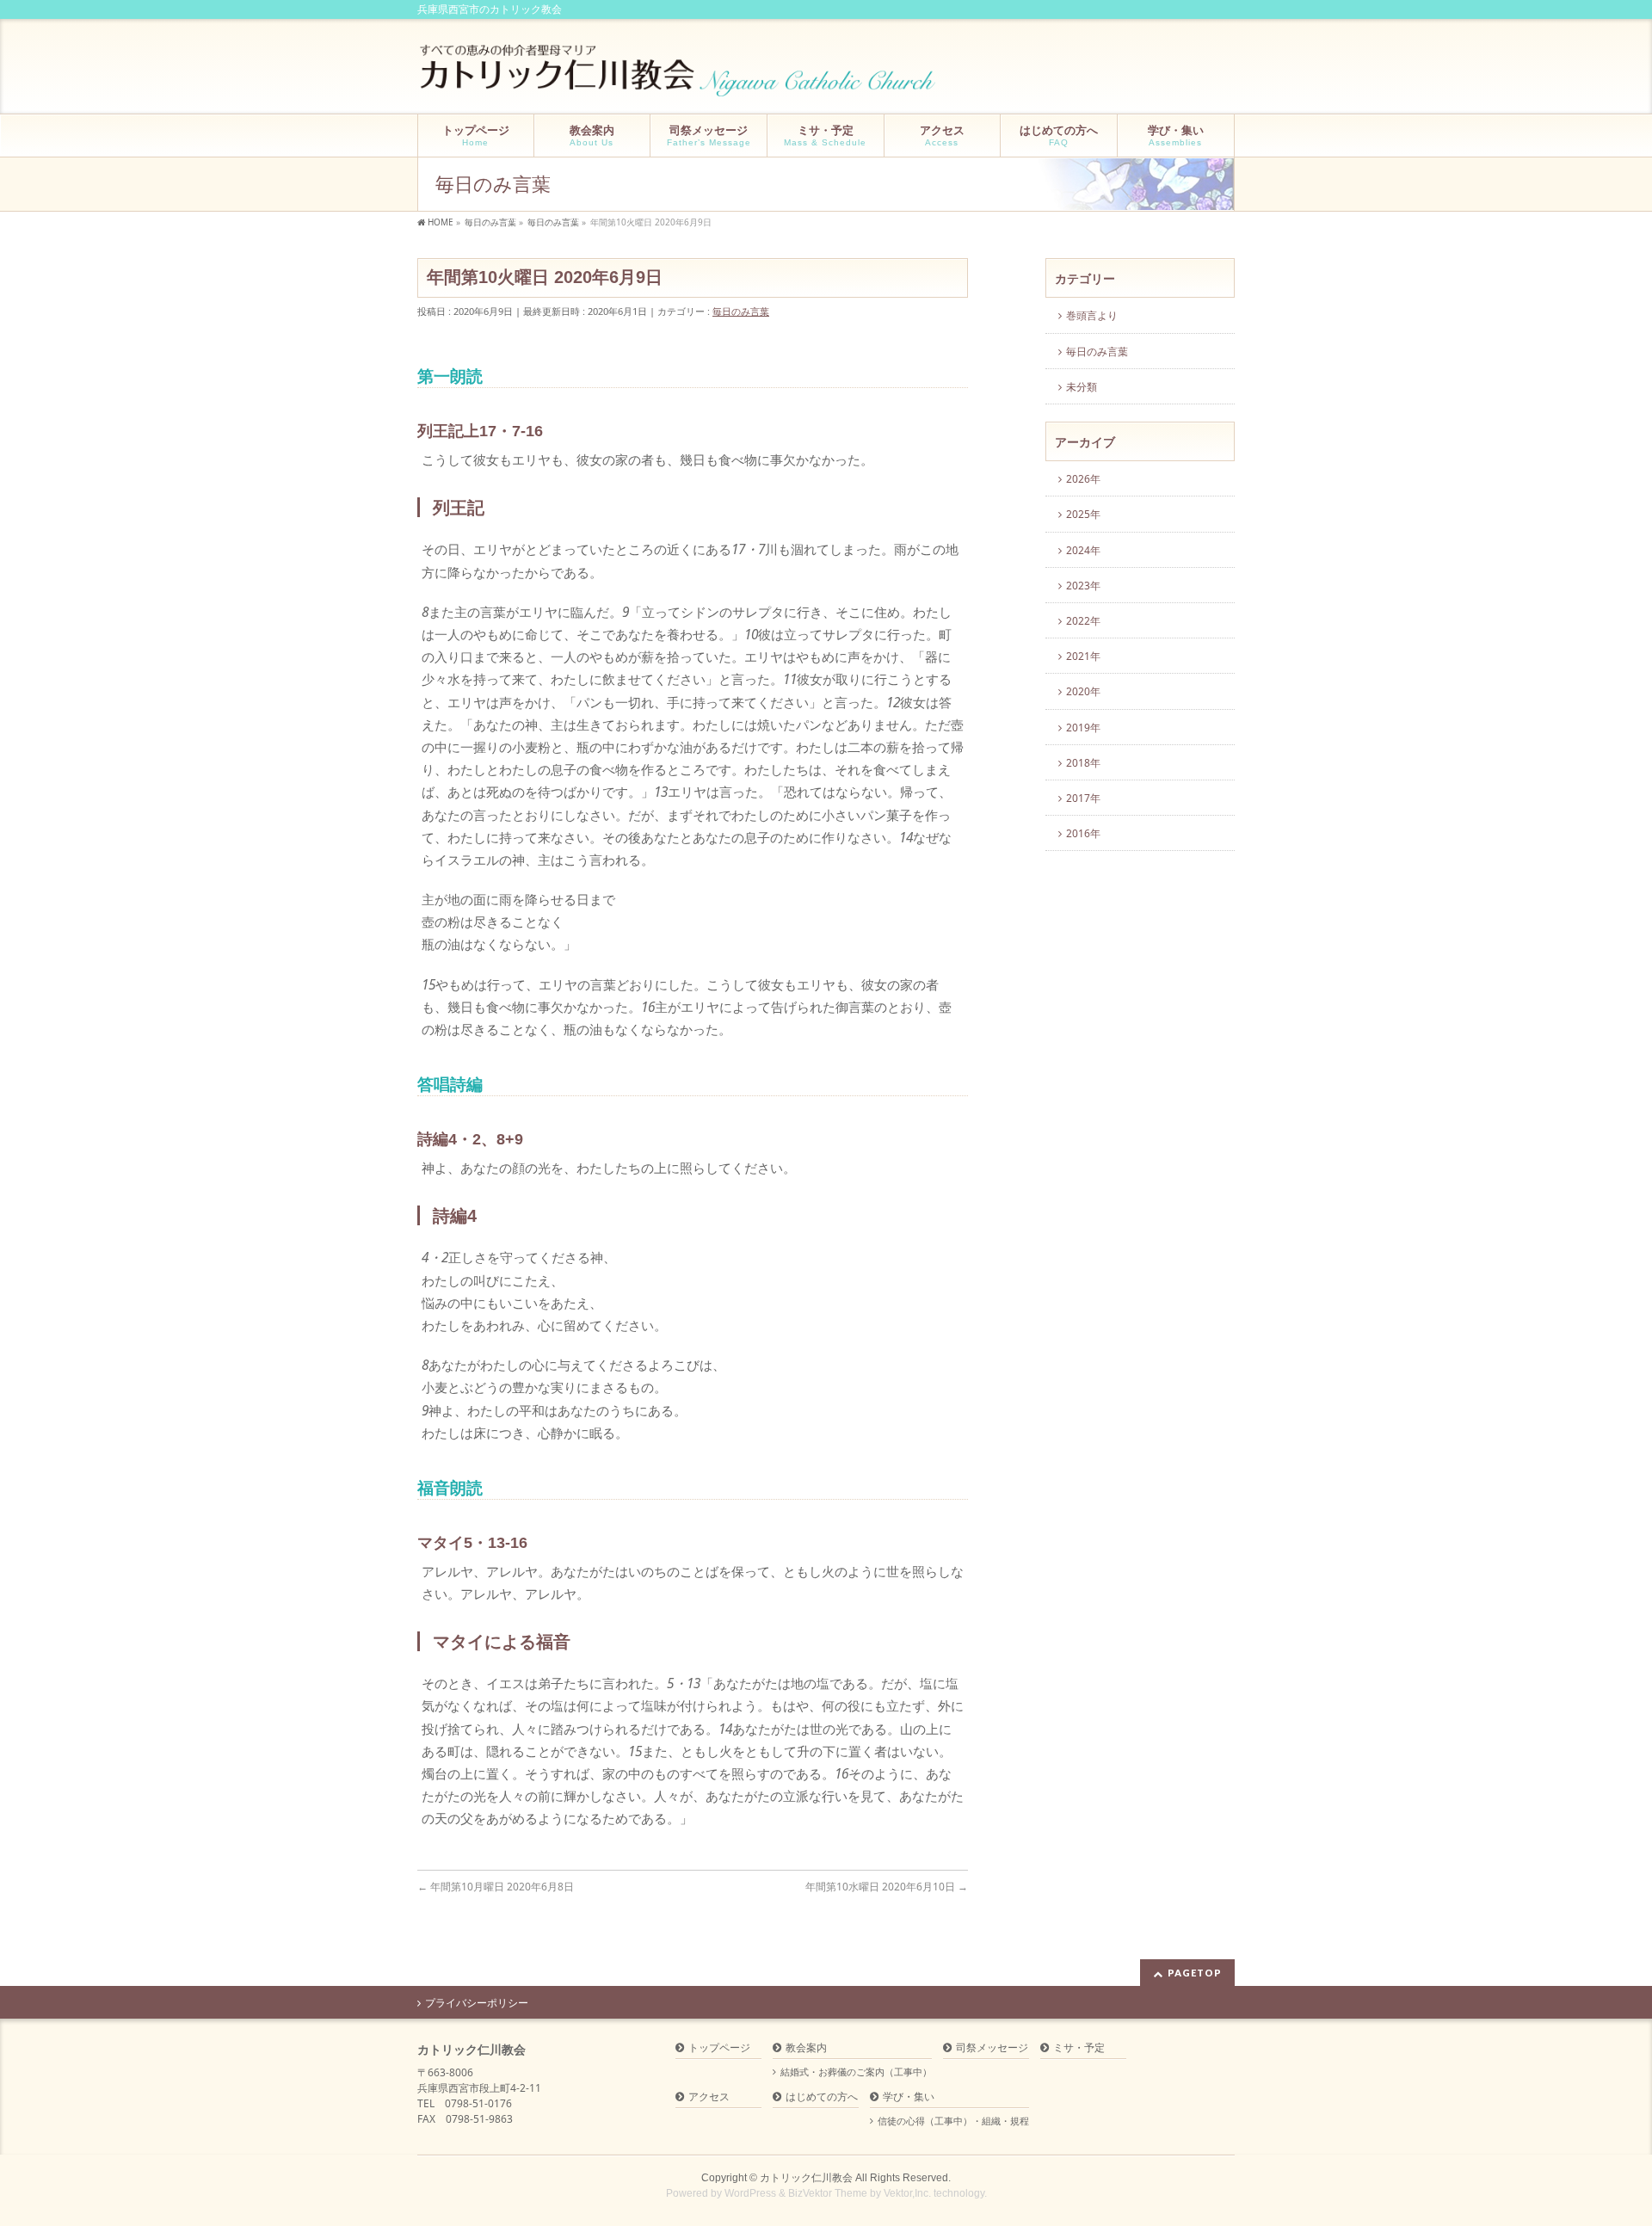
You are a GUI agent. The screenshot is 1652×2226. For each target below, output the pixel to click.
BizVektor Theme (828, 2193)
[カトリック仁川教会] (679, 77)
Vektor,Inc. (907, 2193)
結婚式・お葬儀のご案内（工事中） (856, 2072)
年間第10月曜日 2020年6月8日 (496, 1887)
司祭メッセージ (992, 2048)
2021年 (1083, 656)
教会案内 (806, 2048)
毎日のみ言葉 (741, 311)
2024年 (1083, 550)
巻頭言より (1092, 315)
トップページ (719, 2048)
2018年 (1083, 763)
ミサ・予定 (1079, 2048)
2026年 (1083, 479)
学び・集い (909, 2097)
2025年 (1083, 514)
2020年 (1083, 691)
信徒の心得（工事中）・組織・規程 (953, 2121)
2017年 (1083, 798)
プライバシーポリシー (477, 2003)
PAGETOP (1195, 1973)
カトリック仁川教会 (806, 2178)
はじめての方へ (822, 2097)
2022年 (1083, 621)
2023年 (1083, 586)
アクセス (709, 2097)
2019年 (1083, 728)
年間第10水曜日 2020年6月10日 (887, 1887)
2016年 (1083, 833)
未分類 (1082, 387)
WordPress (750, 2193)
